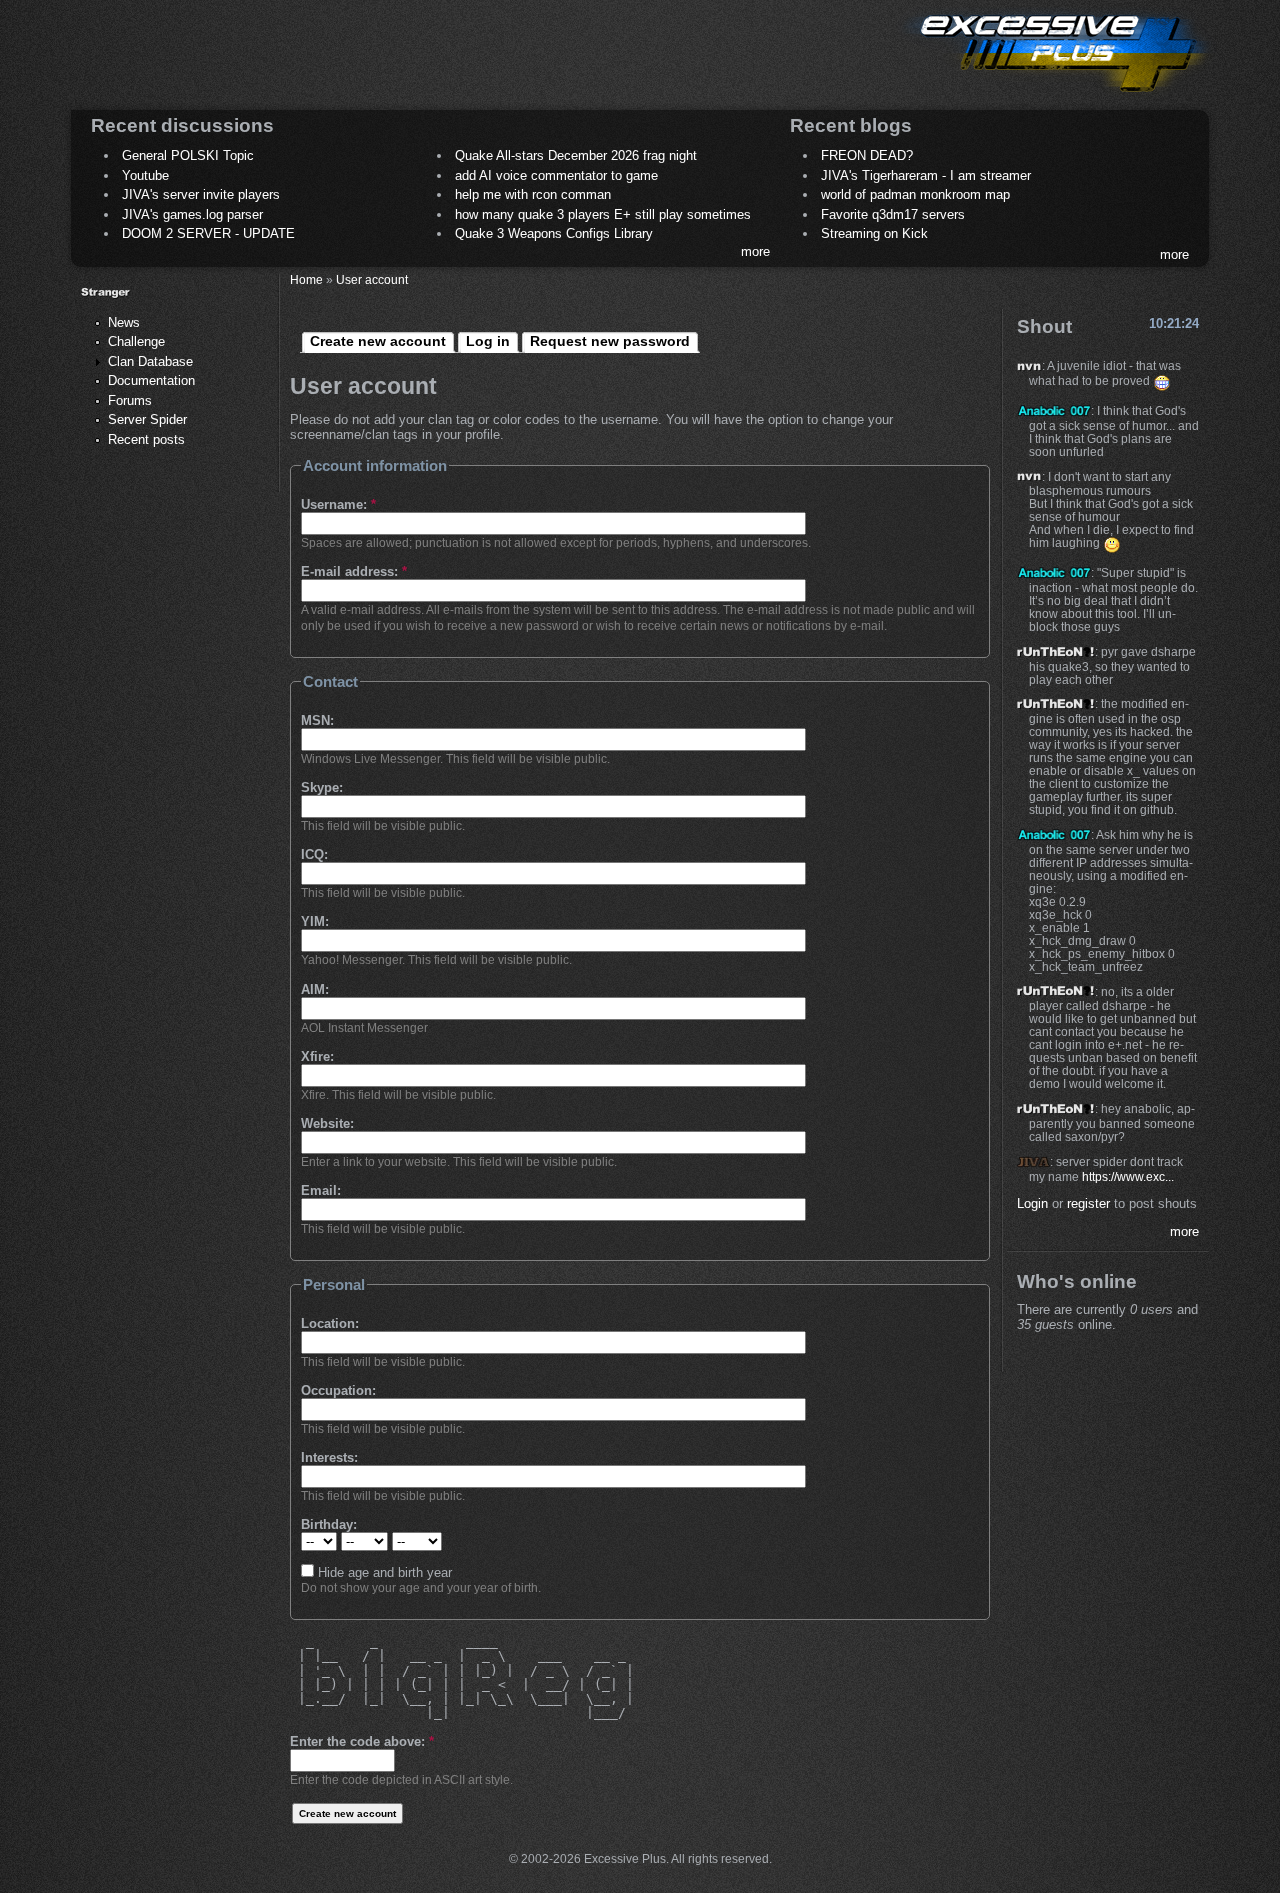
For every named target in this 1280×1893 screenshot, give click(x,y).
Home (306, 279)
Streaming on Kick (874, 233)
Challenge (136, 341)
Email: (321, 1190)
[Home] (1056, 95)
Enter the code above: (362, 1741)
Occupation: (338, 1390)
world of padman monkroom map (915, 194)
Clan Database (150, 361)
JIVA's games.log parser (192, 214)
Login (1032, 1203)
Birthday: (329, 1524)
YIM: (315, 921)
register (1088, 1203)
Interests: (329, 1457)
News (124, 322)
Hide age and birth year (383, 1572)
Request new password (610, 341)
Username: (338, 504)
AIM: (315, 989)
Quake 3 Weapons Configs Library (554, 233)
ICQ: (314, 854)
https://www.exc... (1128, 1176)
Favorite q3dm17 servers (893, 214)
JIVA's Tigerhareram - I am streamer (926, 175)
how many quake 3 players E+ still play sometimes (603, 214)
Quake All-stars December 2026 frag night (576, 155)
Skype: (322, 787)
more (755, 251)
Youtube (145, 175)
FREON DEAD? (867, 155)
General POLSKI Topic (188, 155)
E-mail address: (354, 571)
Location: (330, 1323)
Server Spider (147, 419)
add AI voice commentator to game (556, 175)
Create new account (378, 341)
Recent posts (146, 439)
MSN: (317, 720)
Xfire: (317, 1056)
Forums (130, 400)
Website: (327, 1123)
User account (372, 279)
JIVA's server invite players (201, 194)
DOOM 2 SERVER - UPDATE (208, 233)
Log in (488, 341)
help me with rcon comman (533, 194)
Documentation (151, 380)
